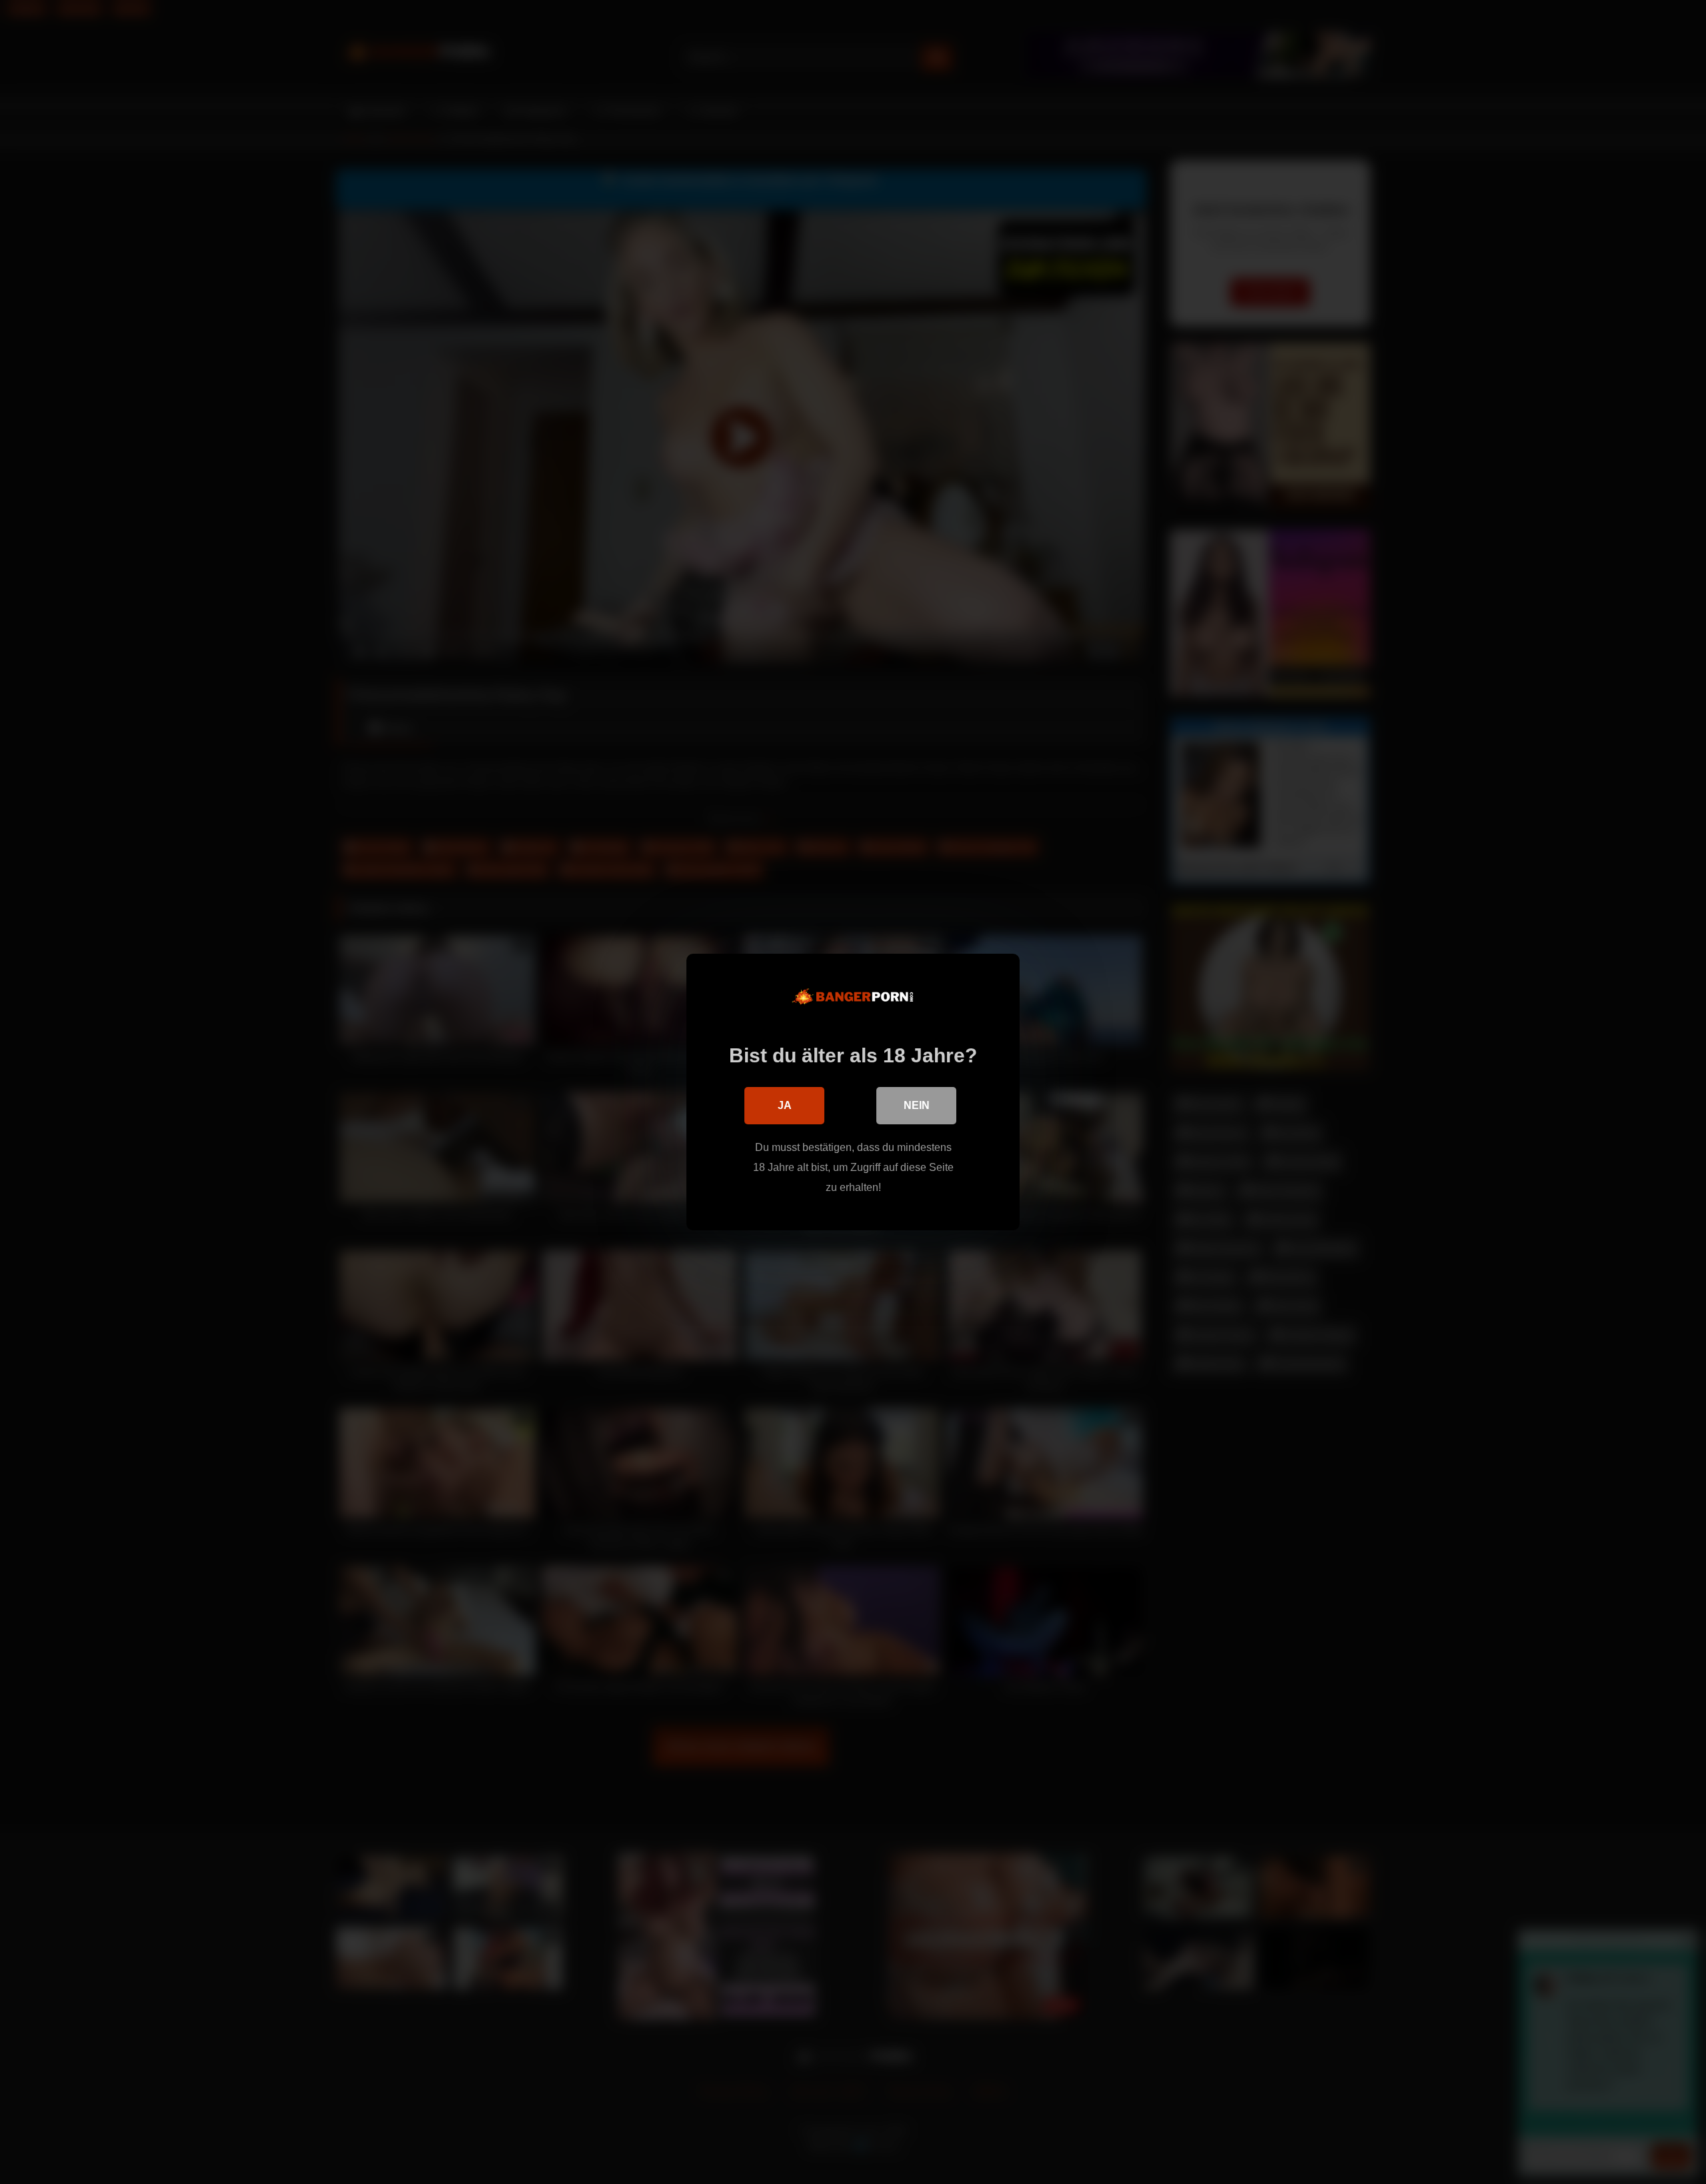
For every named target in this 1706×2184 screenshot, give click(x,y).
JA (785, 1105)
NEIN (917, 1105)
